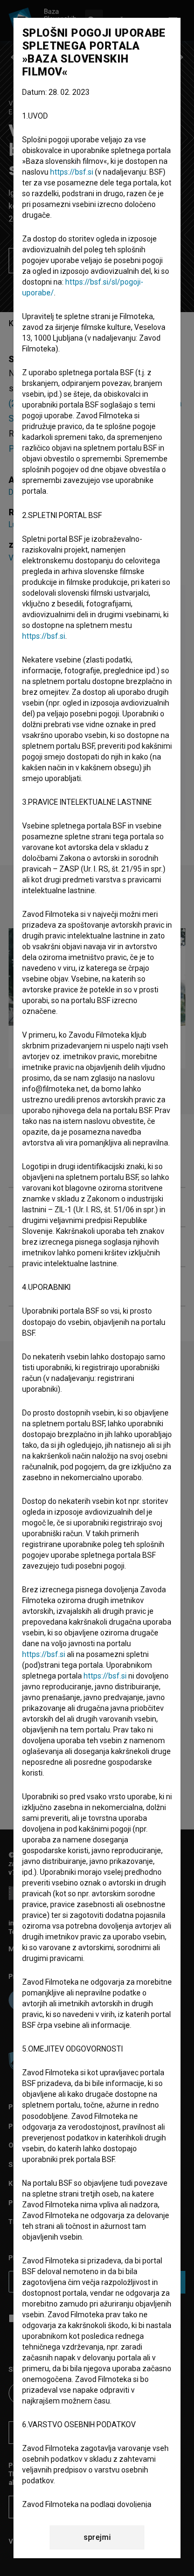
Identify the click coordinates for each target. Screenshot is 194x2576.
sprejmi (97, 2537)
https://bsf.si (72, 172)
